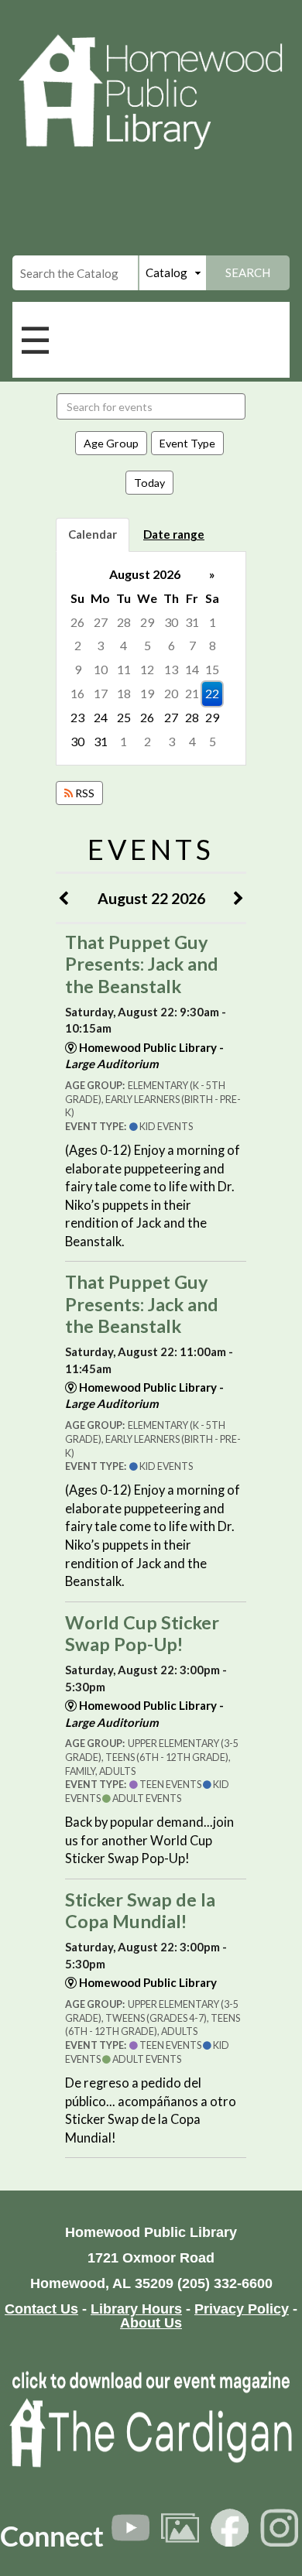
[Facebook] (230, 2528)
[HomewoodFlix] (130, 2528)
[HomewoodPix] (180, 2528)
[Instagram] (279, 2528)
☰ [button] (35, 339)
